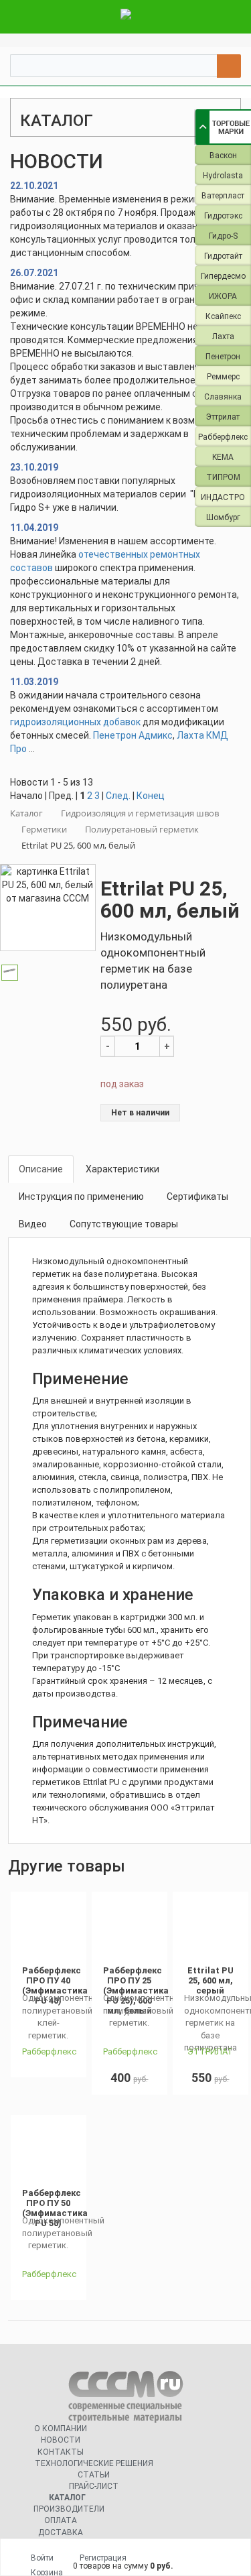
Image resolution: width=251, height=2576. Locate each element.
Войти (42, 2558)
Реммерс (223, 377)
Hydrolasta (223, 176)
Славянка (223, 397)
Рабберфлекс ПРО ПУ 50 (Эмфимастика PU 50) (55, 2208)
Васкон (223, 156)
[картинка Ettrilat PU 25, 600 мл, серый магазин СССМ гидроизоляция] (211, 1929)
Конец (151, 796)
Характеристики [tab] (122, 1169)
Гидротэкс (223, 216)
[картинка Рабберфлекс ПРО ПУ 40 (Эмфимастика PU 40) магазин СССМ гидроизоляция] (49, 1929)
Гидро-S (223, 236)
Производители (69, 2509)
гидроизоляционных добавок (75, 722)
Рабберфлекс (223, 437)
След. (118, 796)
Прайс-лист (94, 2486)
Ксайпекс (223, 316)
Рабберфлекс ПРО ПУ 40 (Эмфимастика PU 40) (55, 1985)
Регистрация (103, 2558)
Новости (61, 2440)
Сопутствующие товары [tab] (124, 1224)
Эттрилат (223, 417)
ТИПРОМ (223, 477)
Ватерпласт (223, 196)
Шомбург (223, 517)
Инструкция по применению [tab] (81, 1197)
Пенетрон (223, 357)
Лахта (223, 336)
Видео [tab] (33, 1224)
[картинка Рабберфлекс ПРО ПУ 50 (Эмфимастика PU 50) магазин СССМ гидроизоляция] (49, 2152)
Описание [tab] (41, 1169)
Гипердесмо (223, 276)
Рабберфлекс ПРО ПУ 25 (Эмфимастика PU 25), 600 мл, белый (136, 1990)
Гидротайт (223, 256)
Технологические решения (94, 2463)
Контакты (61, 2452)
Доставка (61, 2532)
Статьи (94, 2475)
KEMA (223, 457)
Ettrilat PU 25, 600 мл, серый (211, 1980)
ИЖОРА (223, 296)
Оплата (61, 2520)
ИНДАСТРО (223, 497)
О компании (61, 2429)
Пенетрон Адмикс (133, 735)
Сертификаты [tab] (197, 1197)
